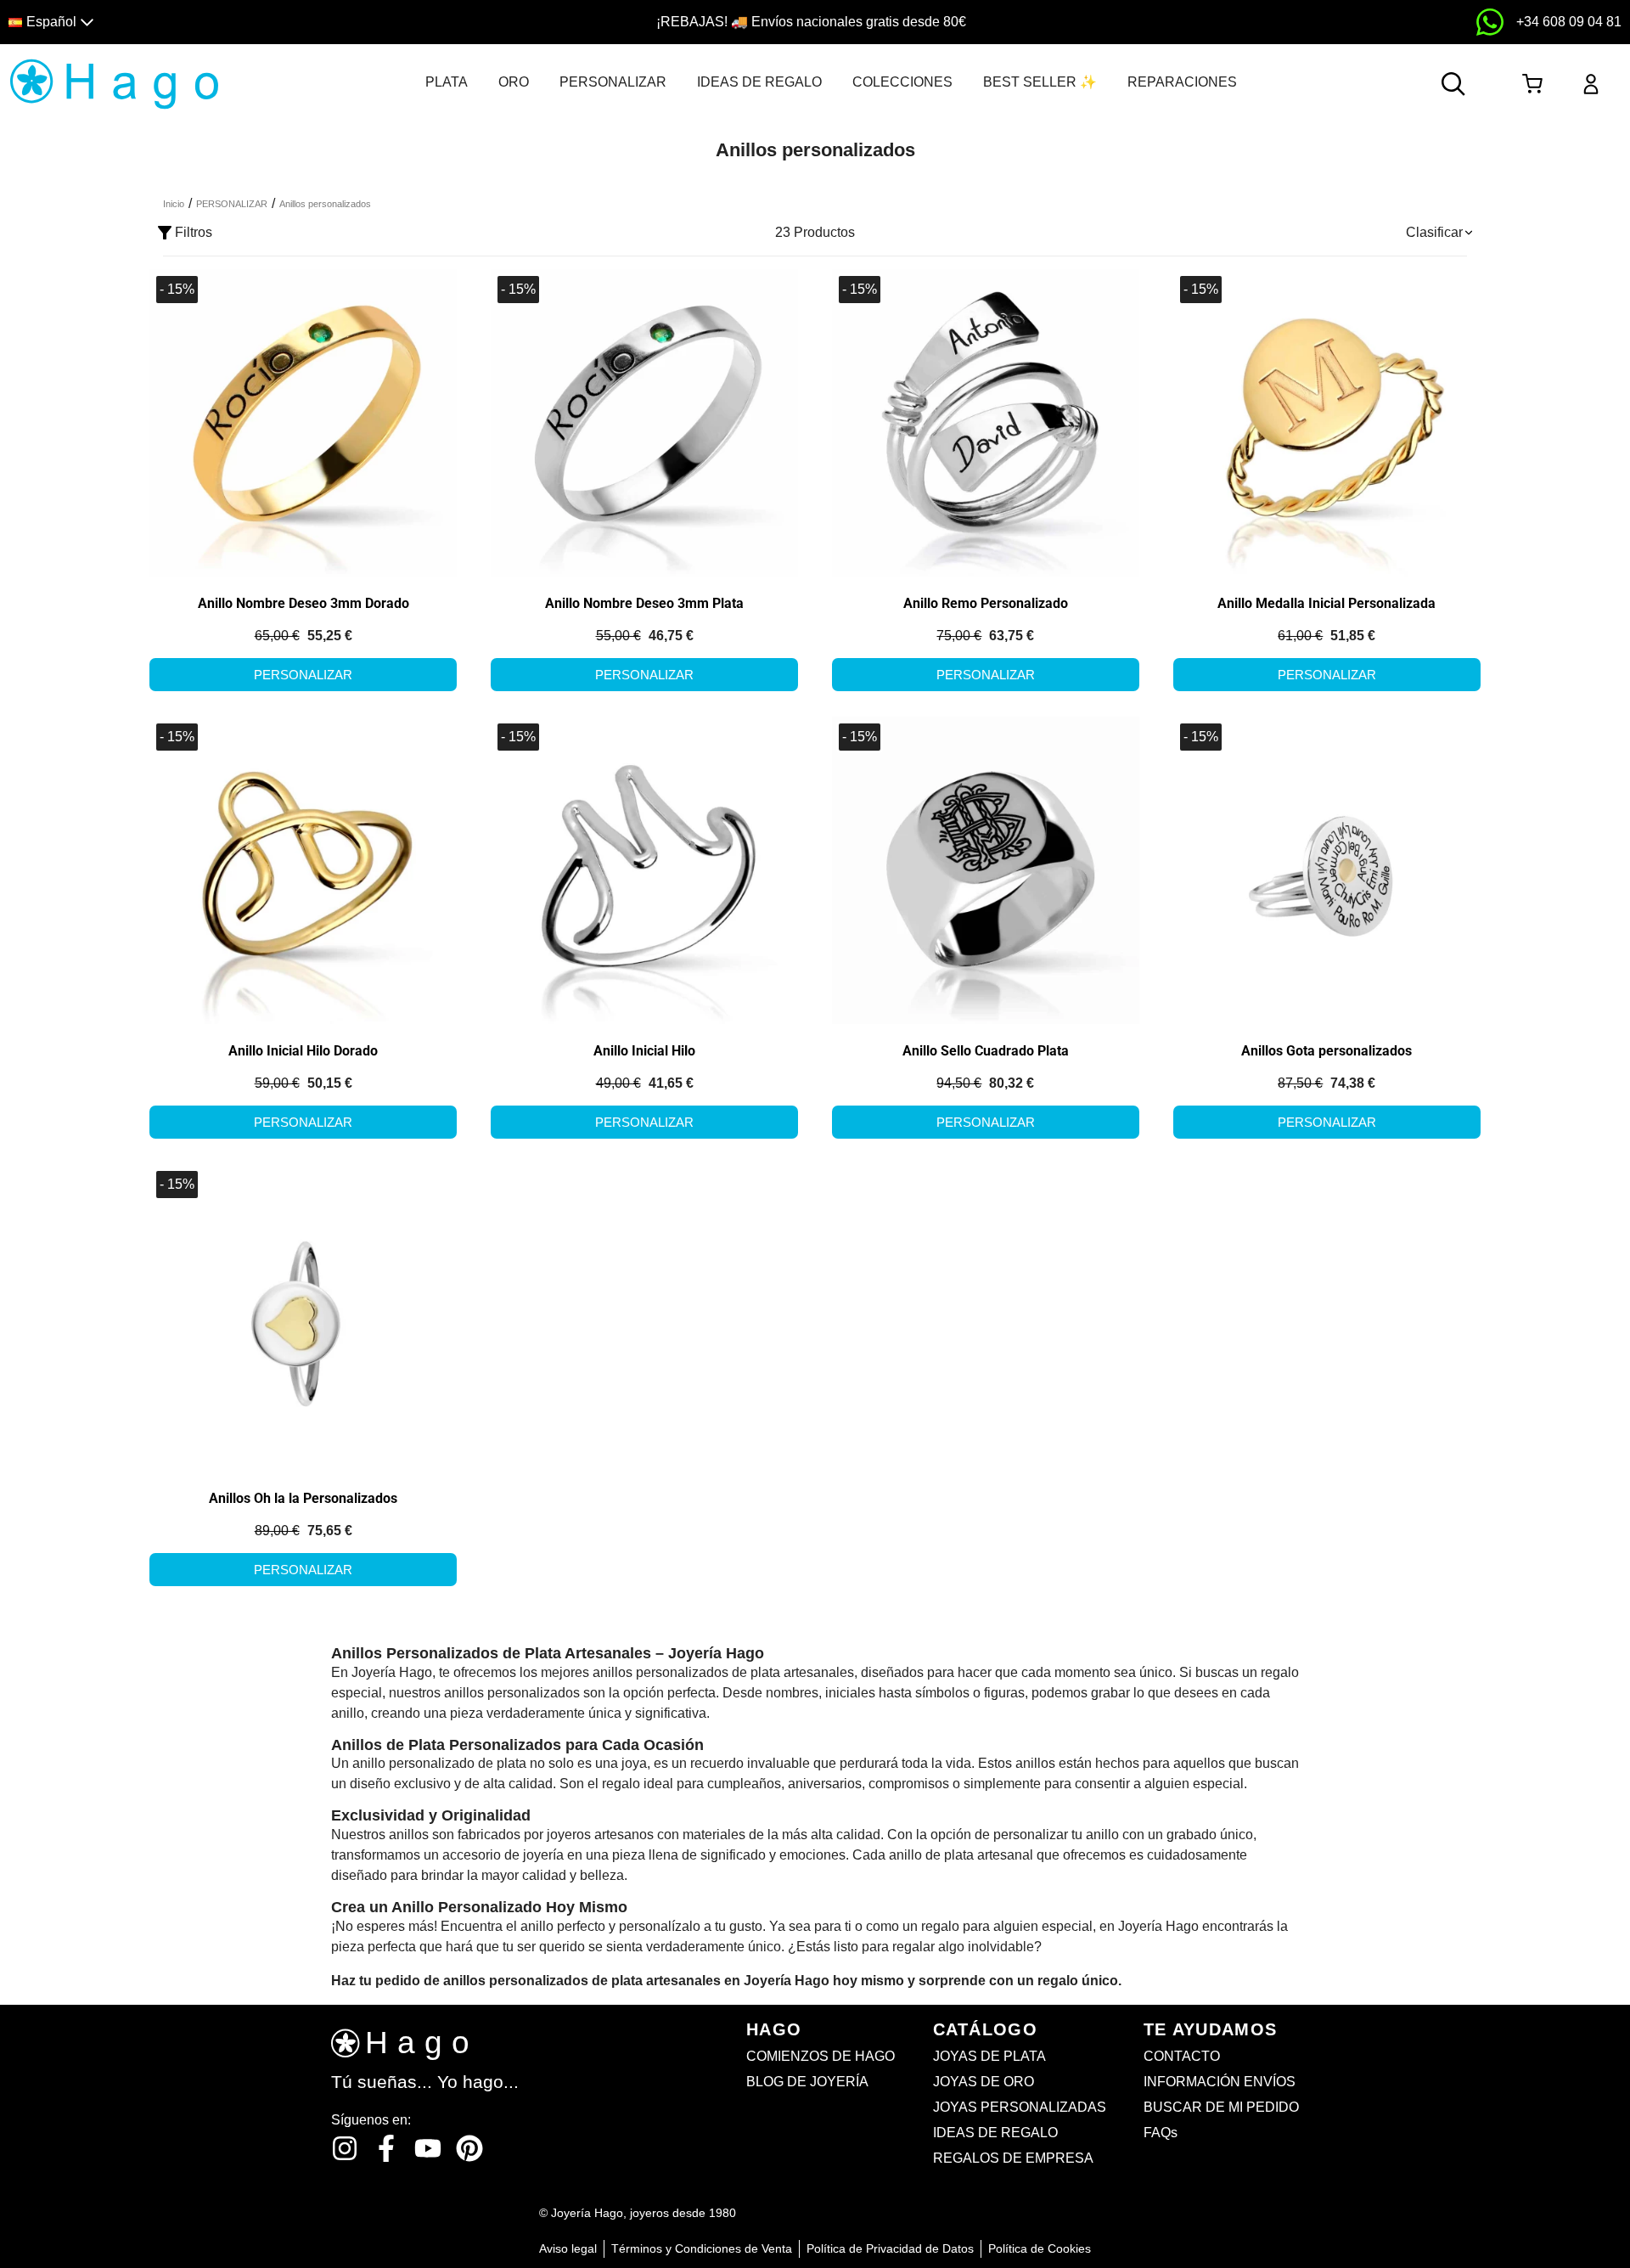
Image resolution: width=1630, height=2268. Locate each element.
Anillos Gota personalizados (1326, 1051)
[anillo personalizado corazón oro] (304, 1317)
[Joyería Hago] (114, 83)
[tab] (447, 82)
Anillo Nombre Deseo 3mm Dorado (304, 603)
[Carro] (1532, 84)
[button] (206, 23)
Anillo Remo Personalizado (986, 603)
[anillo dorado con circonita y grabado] (304, 422)
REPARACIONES (1182, 82)
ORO (514, 82)
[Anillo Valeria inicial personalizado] (645, 869)
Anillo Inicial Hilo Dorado (303, 1051)
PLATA (447, 82)
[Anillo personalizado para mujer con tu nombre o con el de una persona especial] (645, 422)
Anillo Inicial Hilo (644, 1051)
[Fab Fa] (469, 2148)
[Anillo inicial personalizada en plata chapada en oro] (1327, 422)
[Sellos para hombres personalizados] (986, 869)
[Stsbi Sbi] (345, 2148)
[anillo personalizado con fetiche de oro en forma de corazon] (1327, 869)
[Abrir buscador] (1453, 84)
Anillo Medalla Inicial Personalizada (1326, 603)
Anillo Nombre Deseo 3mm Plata (644, 603)
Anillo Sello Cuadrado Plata (986, 1051)
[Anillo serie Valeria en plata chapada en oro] (304, 869)
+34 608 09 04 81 (1569, 22)
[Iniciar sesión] (1591, 84)
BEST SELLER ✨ (1040, 82)
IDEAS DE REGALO (759, 82)
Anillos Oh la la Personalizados (303, 1498)
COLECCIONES (902, 82)
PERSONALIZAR (613, 82)
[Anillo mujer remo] (986, 422)
